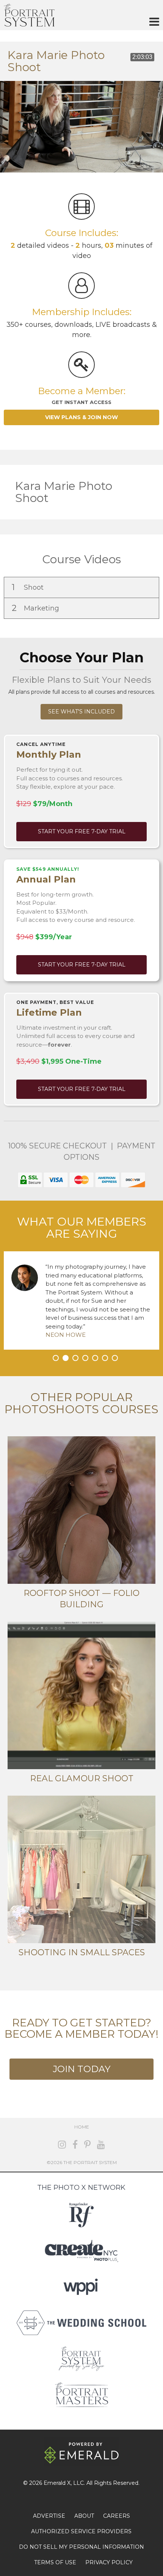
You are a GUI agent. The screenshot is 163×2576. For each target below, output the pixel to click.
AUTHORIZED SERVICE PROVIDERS (81, 2531)
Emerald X (57, 2483)
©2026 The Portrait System (82, 2162)
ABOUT (84, 2516)
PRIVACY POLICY (109, 2562)
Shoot (29, 587)
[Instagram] (62, 2145)
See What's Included (81, 712)
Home (82, 2127)
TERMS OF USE (55, 2562)
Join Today (81, 2069)
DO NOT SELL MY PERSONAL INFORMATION (81, 2547)
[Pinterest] (87, 2145)
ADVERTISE (49, 2516)
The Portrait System (29, 15)
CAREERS (117, 2516)
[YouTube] (101, 2145)
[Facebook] (75, 2145)
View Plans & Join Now (81, 417)
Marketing (36, 608)
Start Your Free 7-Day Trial (82, 831)
